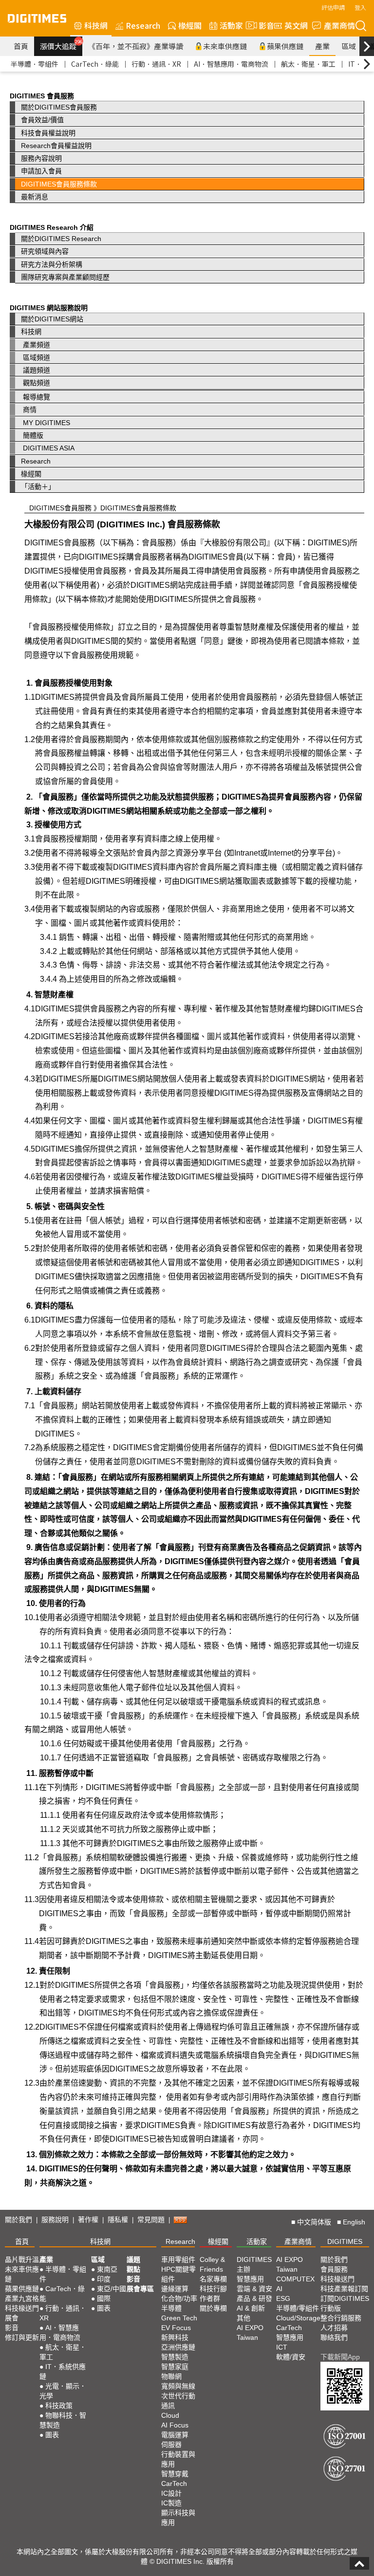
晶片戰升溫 (22, 2259)
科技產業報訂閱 (344, 2289)
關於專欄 (213, 2308)
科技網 (96, 25)
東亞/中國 (112, 2289)
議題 (133, 2259)
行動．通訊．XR (156, 64)
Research (143, 25)
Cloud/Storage (298, 2318)
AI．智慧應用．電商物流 (231, 64)
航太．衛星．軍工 (308, 64)
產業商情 (339, 25)
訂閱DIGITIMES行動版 (345, 2303)
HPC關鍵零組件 (178, 2274)
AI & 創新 (251, 2308)
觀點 (133, 2269)
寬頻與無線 (178, 2386)
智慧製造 (175, 2357)
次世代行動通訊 (178, 2401)
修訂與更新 (22, 2337)
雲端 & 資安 (254, 2289)
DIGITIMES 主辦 (254, 2264)
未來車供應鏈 (225, 46)
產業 (322, 46)
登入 (360, 7)
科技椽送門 (22, 2308)
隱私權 (118, 2220)
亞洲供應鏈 (178, 2347)
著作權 (88, 2220)
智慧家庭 (175, 2367)
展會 (12, 2318)
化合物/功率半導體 (179, 2303)
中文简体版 (314, 2222)
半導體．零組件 (35, 64)
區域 (349, 46)
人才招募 (334, 2328)
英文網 (296, 25)
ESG (283, 2298)
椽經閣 (190, 25)
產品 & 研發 (254, 2298)
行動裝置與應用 (178, 2459)
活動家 (231, 25)
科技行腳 (213, 2289)
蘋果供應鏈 (285, 46)
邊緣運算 (175, 2289)
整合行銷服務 (341, 2318)
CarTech (174, 2483)
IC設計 (171, 2493)
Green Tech (179, 2318)
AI (279, 2289)
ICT (282, 2347)
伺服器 (171, 2445)
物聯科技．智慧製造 (63, 2420)
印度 (104, 2279)
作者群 (210, 2298)
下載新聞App (340, 2357)
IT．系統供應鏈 (63, 2371)
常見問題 (151, 2220)
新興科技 (175, 2337)
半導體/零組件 (298, 2308)
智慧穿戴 (175, 2474)
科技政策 (59, 2406)
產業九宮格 (22, 2298)
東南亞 (107, 2269)
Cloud (170, 2415)
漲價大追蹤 (61, 45)
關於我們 (19, 2220)
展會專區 (140, 2289)
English (354, 2222)
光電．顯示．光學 (63, 2391)
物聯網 (171, 2376)
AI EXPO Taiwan (250, 2333)
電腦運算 (175, 2435)
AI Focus (175, 2425)
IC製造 (171, 2503)
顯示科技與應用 (178, 2518)
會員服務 (334, 2269)
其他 (243, 2318)
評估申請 (333, 7)
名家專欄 (213, 2279)
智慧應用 (250, 2279)
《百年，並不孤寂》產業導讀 (136, 46)
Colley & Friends (212, 2264)
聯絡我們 (334, 2337)
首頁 (21, 46)
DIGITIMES (345, 2241)
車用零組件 (178, 2259)
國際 (104, 2298)
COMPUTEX (295, 2279)
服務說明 (55, 2220)
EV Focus (176, 2328)
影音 (262, 25)
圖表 (52, 2435)
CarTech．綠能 (95, 64)
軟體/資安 (291, 2357)
